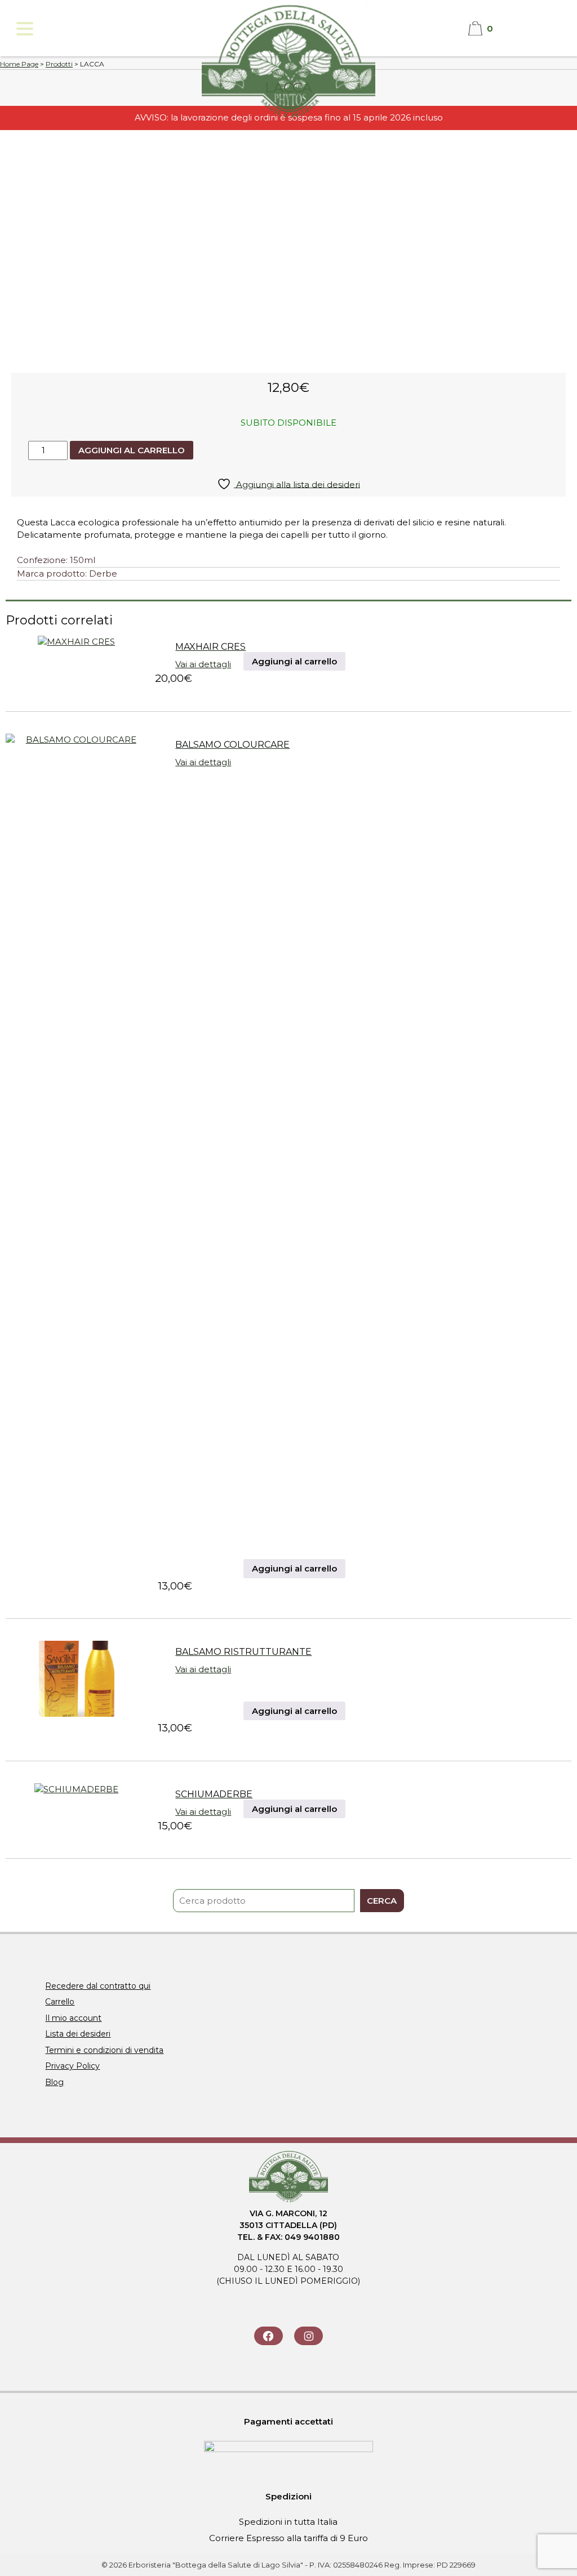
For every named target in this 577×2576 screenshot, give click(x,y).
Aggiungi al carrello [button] (294, 661)
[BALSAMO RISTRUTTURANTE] (76, 1714)
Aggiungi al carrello (132, 450)
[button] (24, 28)
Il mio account (73, 2018)
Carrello (60, 2002)
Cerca (382, 1901)
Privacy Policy (72, 2066)
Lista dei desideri (78, 2034)
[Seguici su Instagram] (309, 2336)
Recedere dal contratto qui (98, 1986)
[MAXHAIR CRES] (76, 642)
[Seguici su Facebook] (268, 2336)
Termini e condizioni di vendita (104, 2050)
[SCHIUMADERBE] (76, 1789)
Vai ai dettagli (203, 664)
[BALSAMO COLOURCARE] (76, 740)
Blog (54, 2082)
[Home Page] (288, 119)
